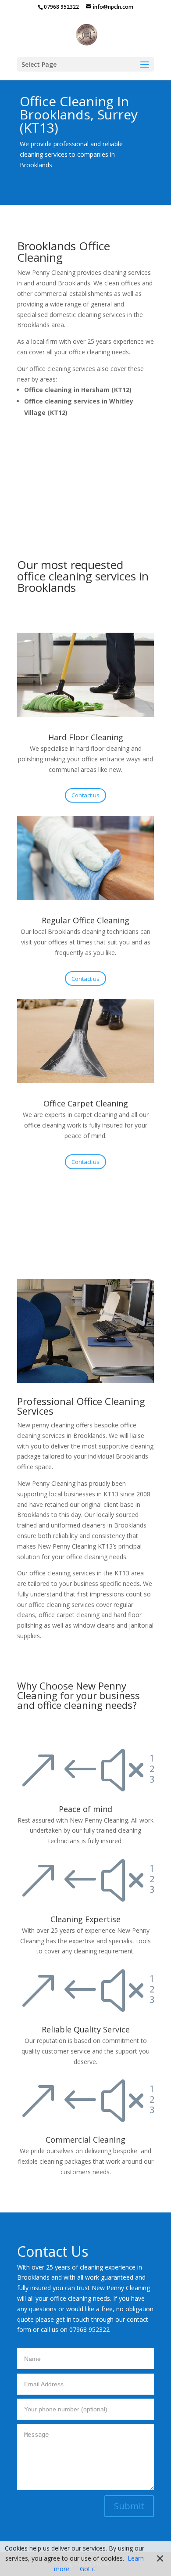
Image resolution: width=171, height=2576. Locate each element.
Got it (88, 2569)
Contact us (85, 795)
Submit (129, 2506)
